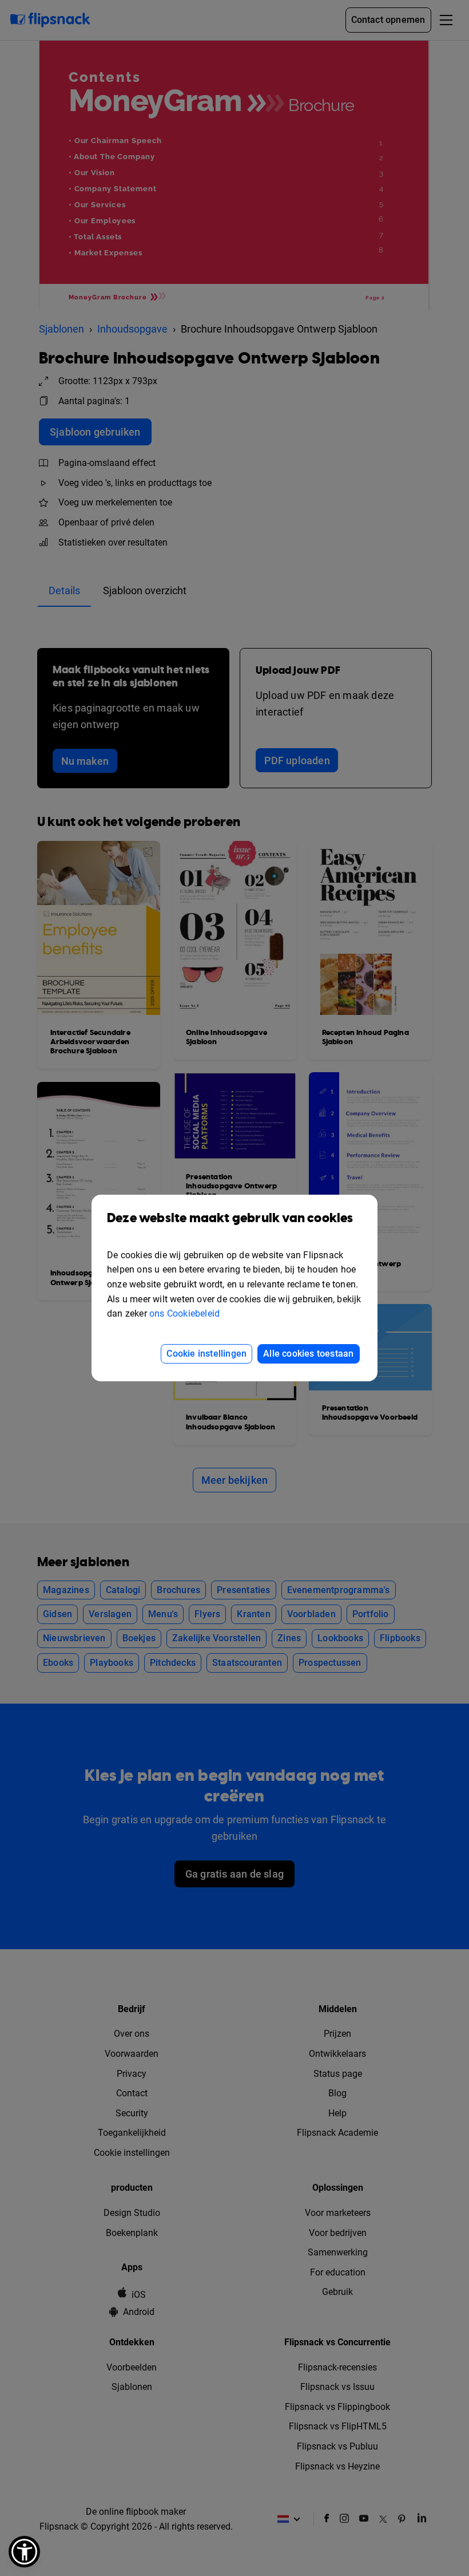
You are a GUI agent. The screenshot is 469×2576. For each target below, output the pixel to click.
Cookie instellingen (206, 1354)
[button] (24, 2552)
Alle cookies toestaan (308, 1354)
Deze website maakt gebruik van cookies (230, 1218)
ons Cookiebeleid (184, 1313)
